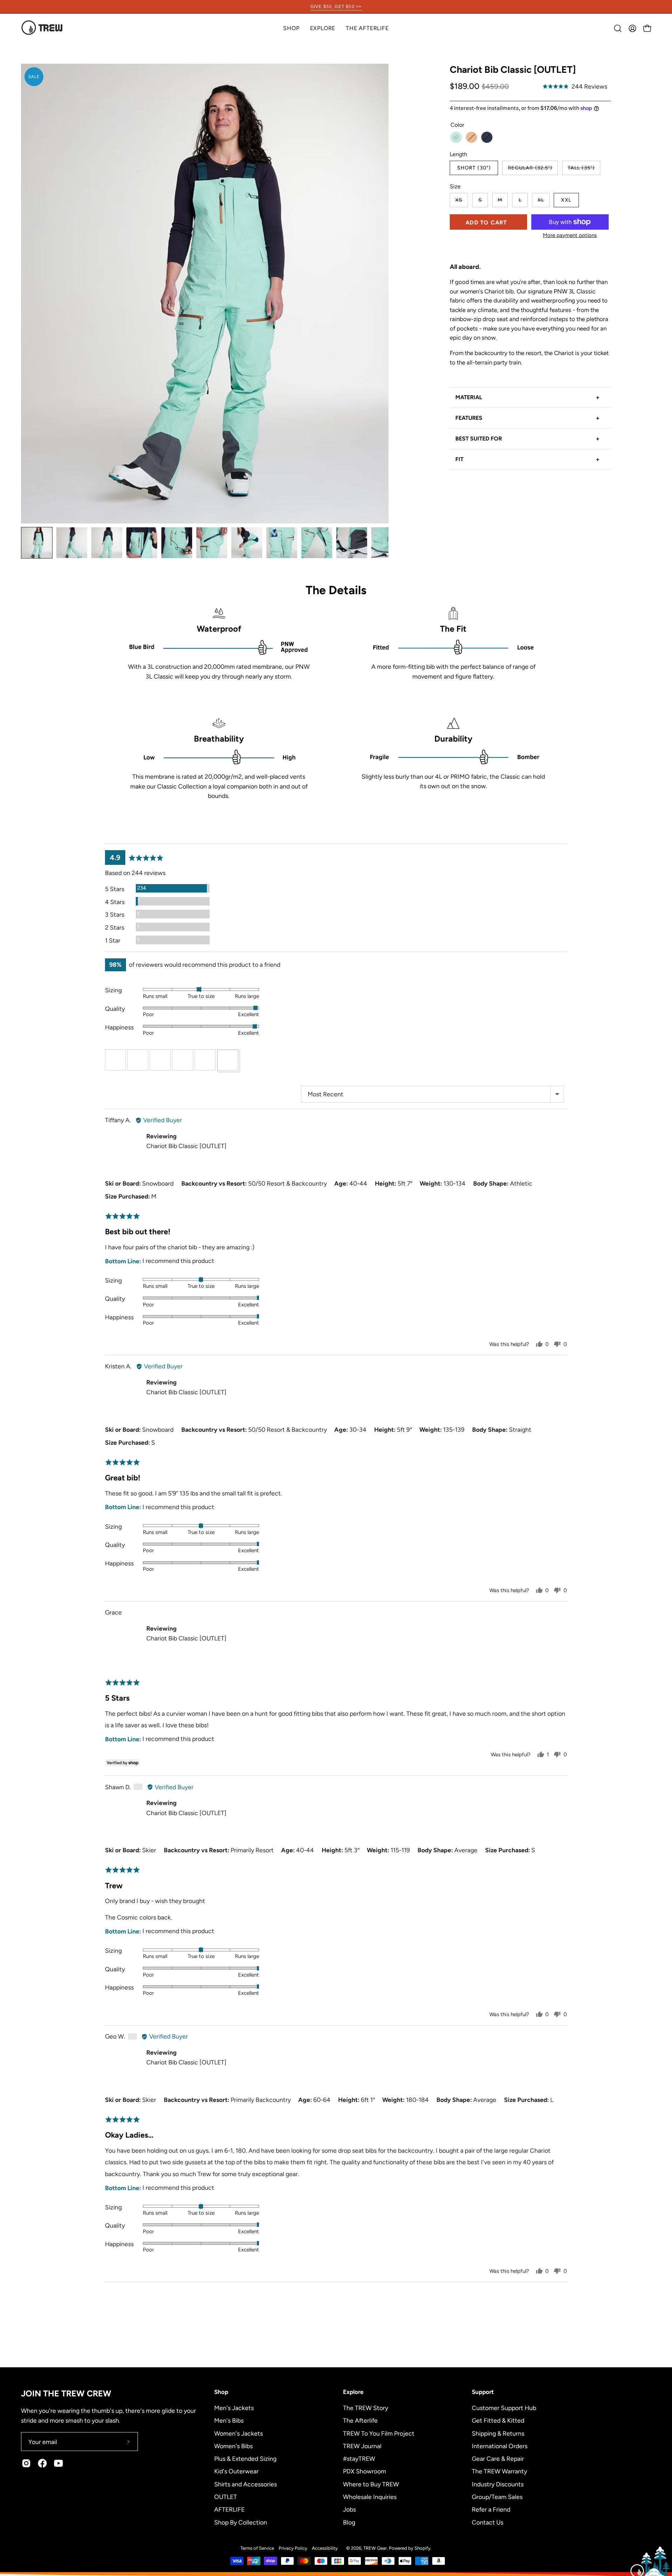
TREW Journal (362, 2446)
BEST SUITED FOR (527, 439)
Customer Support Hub (504, 2408)
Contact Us (488, 2522)
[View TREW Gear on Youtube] (58, 2463)
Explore (353, 2392)
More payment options (570, 235)
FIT (527, 459)
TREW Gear (375, 2548)
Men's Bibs (229, 2420)
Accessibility (325, 2548)
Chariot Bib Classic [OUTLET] (186, 1146)
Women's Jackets (239, 2433)
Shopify (422, 2548)
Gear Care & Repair (498, 2459)
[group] (336, 7)
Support (483, 2392)
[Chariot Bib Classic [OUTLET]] (37, 543)
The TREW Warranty (499, 2471)
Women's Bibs (233, 2446)
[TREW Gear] (42, 28)
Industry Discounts (498, 2484)
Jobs (349, 2509)
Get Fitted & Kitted (498, 2420)
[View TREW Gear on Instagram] (26, 2463)
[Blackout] (487, 137)
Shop (221, 2392)
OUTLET (226, 2496)
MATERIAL (527, 397)
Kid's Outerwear (236, 2471)
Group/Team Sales (497, 2496)
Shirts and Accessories (246, 2484)
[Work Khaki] (471, 137)
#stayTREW (359, 2459)
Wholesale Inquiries (370, 2496)
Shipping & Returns (498, 2433)
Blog (349, 2522)
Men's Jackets (234, 2408)
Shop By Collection (241, 2522)
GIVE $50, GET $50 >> (336, 7)
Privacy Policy (293, 2548)
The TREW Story (366, 2408)
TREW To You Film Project (379, 2433)
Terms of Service (257, 2548)
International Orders (500, 2446)
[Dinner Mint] (456, 137)
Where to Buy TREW (371, 2484)
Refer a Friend (491, 2509)
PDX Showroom (365, 2471)
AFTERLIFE (229, 2509)
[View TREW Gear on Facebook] (42, 2463)
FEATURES (527, 418)
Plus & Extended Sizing (245, 2459)
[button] (323, 28)
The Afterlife (360, 2420)
